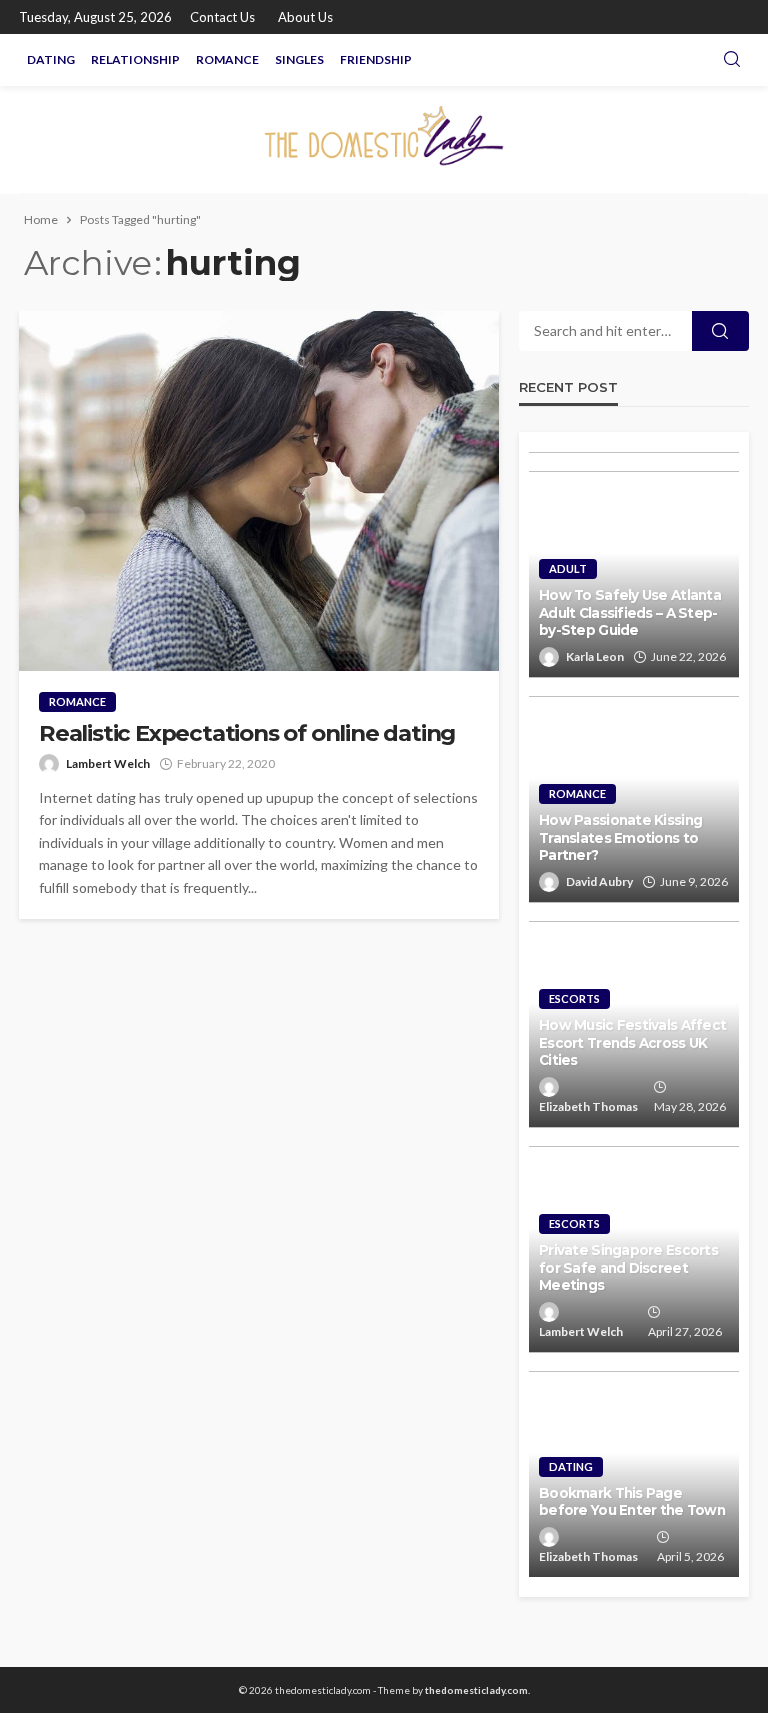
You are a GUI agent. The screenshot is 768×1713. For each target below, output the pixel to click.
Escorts (574, 998)
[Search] (732, 60)
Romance (227, 59)
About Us (305, 17)
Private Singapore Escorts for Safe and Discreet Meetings (628, 1267)
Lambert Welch (108, 763)
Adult (568, 568)
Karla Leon (595, 656)
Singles (299, 59)
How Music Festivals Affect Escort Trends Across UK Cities (632, 1042)
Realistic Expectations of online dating (247, 733)
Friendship (376, 59)
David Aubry (599, 881)
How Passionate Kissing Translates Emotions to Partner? (620, 837)
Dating (51, 59)
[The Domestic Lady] (384, 139)
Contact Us (222, 17)
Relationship (135, 59)
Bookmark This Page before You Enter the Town (632, 1502)
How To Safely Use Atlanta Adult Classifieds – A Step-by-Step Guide (630, 612)
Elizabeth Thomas (588, 1106)
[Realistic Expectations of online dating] (259, 491)
